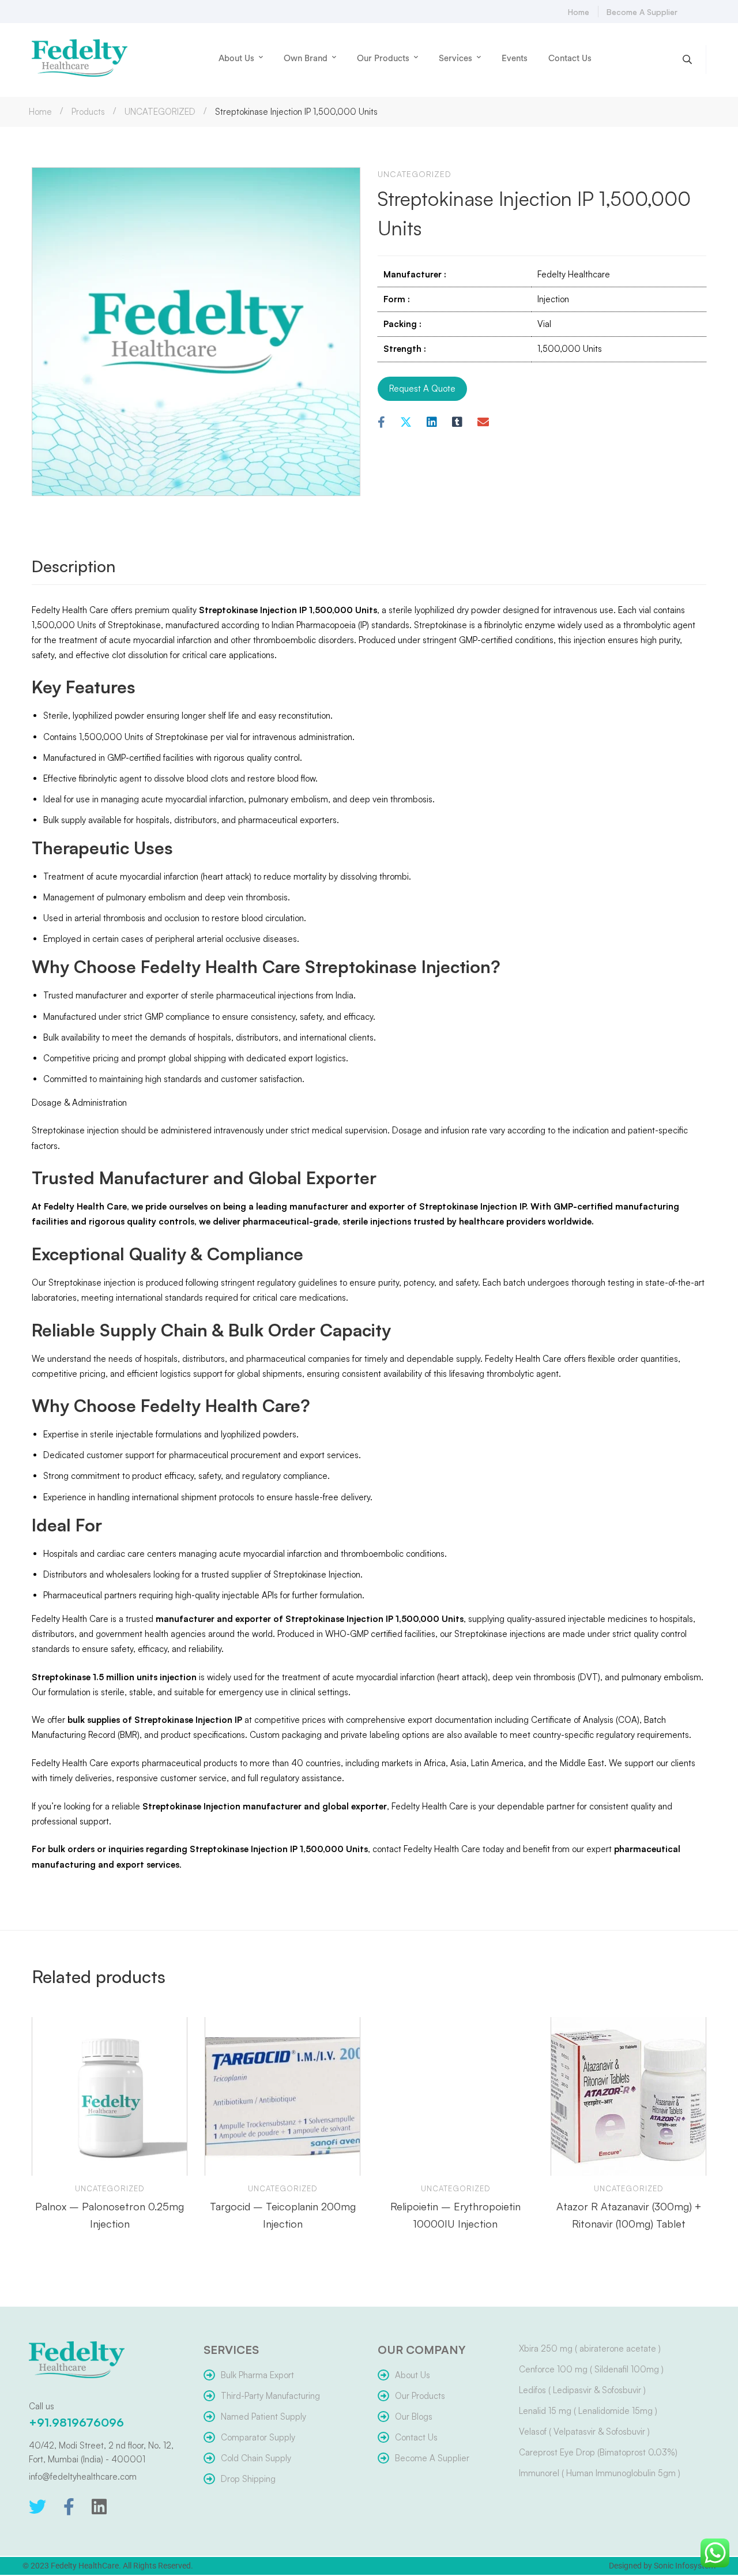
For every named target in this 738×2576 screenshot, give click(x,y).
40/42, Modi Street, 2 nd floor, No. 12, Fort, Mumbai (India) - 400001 (101, 2452)
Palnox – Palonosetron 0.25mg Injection (110, 2215)
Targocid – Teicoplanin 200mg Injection (283, 2215)
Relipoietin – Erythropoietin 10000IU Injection (455, 2215)
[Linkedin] (432, 423)
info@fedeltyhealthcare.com (83, 2477)
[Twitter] (37, 2507)
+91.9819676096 (76, 2422)
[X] (406, 423)
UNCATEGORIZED (160, 112)
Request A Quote (422, 388)
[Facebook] (381, 423)
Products (88, 112)
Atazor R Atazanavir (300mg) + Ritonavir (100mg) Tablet (629, 2215)
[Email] (483, 423)
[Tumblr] (457, 423)
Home (40, 112)
